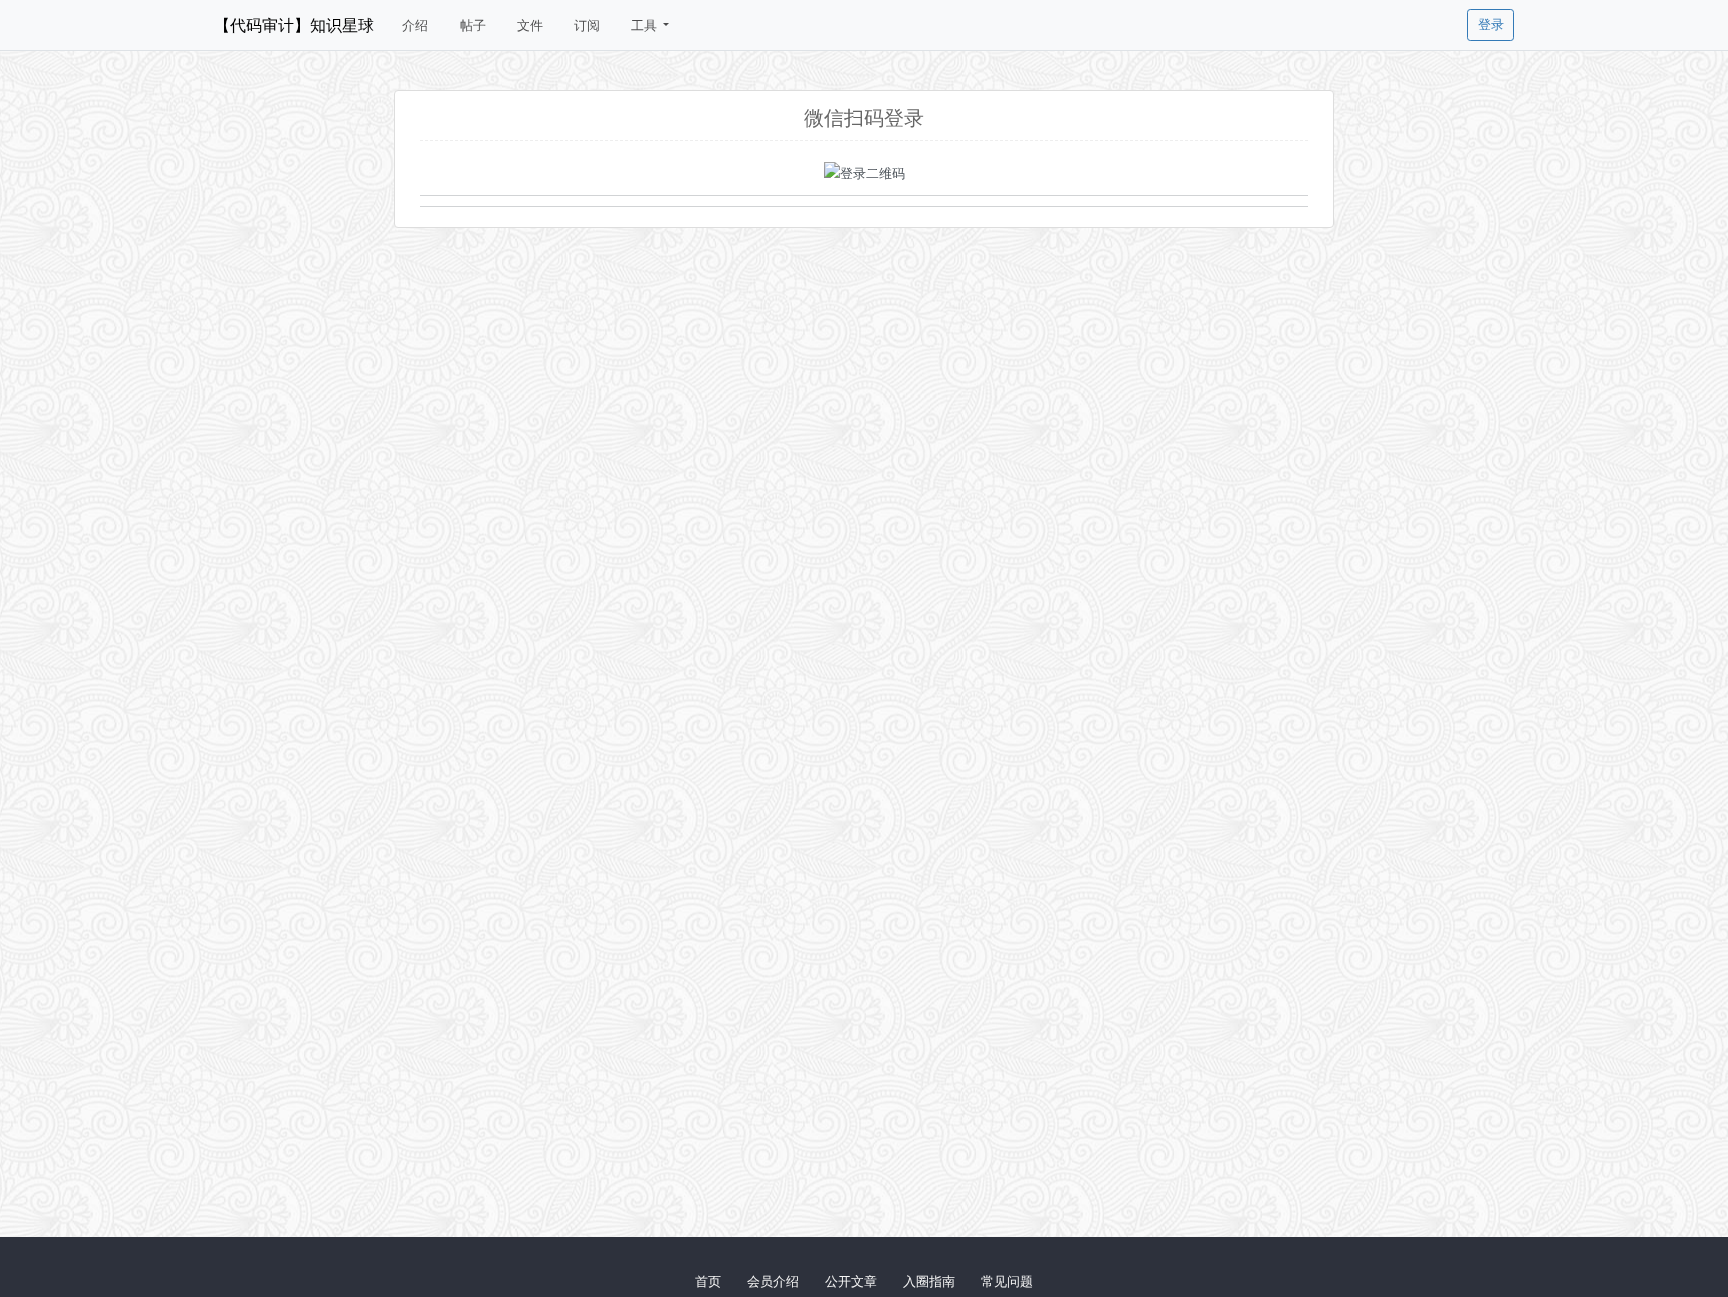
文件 (530, 25)
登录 (1491, 24)
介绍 (415, 25)
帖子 (473, 25)
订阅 (587, 25)
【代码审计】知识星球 (294, 25)
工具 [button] (645, 25)
